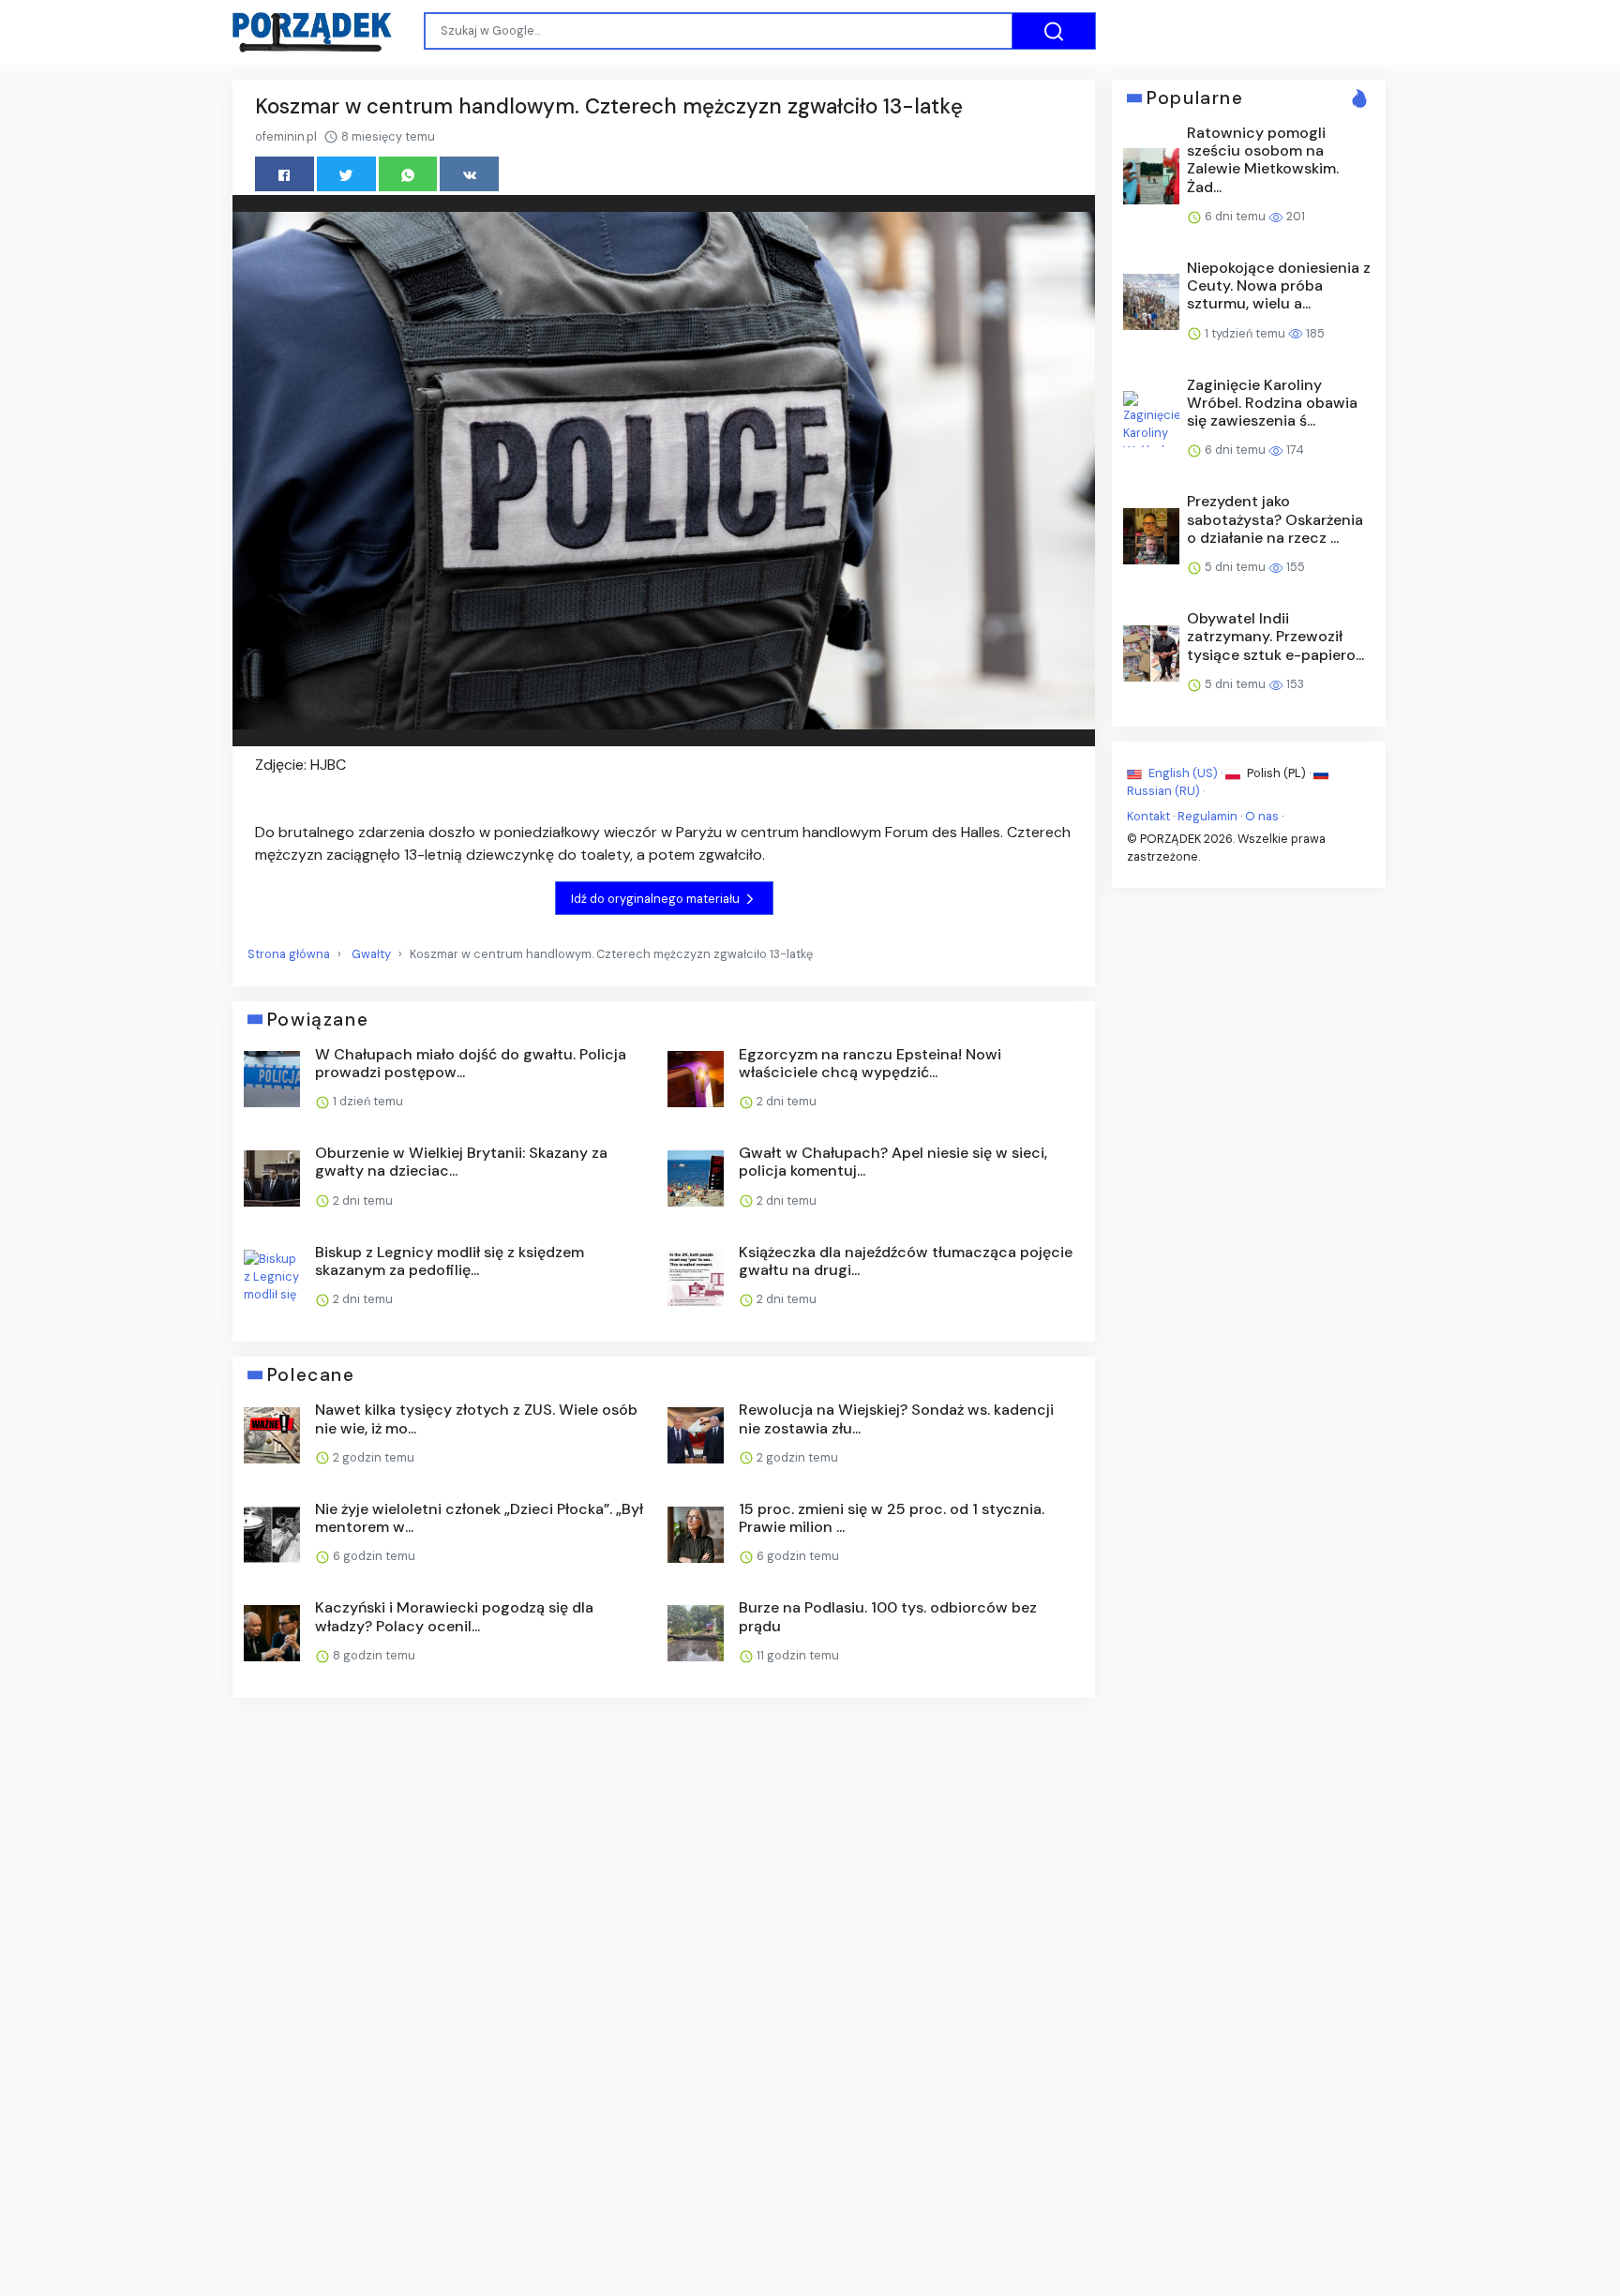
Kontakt (1148, 816)
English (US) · (1185, 773)
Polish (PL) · (1279, 773)
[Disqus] (664, 1962)
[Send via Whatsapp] (408, 174)
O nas (1262, 816)
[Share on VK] (469, 174)
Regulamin (1207, 816)
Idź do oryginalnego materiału (657, 899)
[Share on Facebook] (285, 174)
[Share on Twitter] (346, 174)
